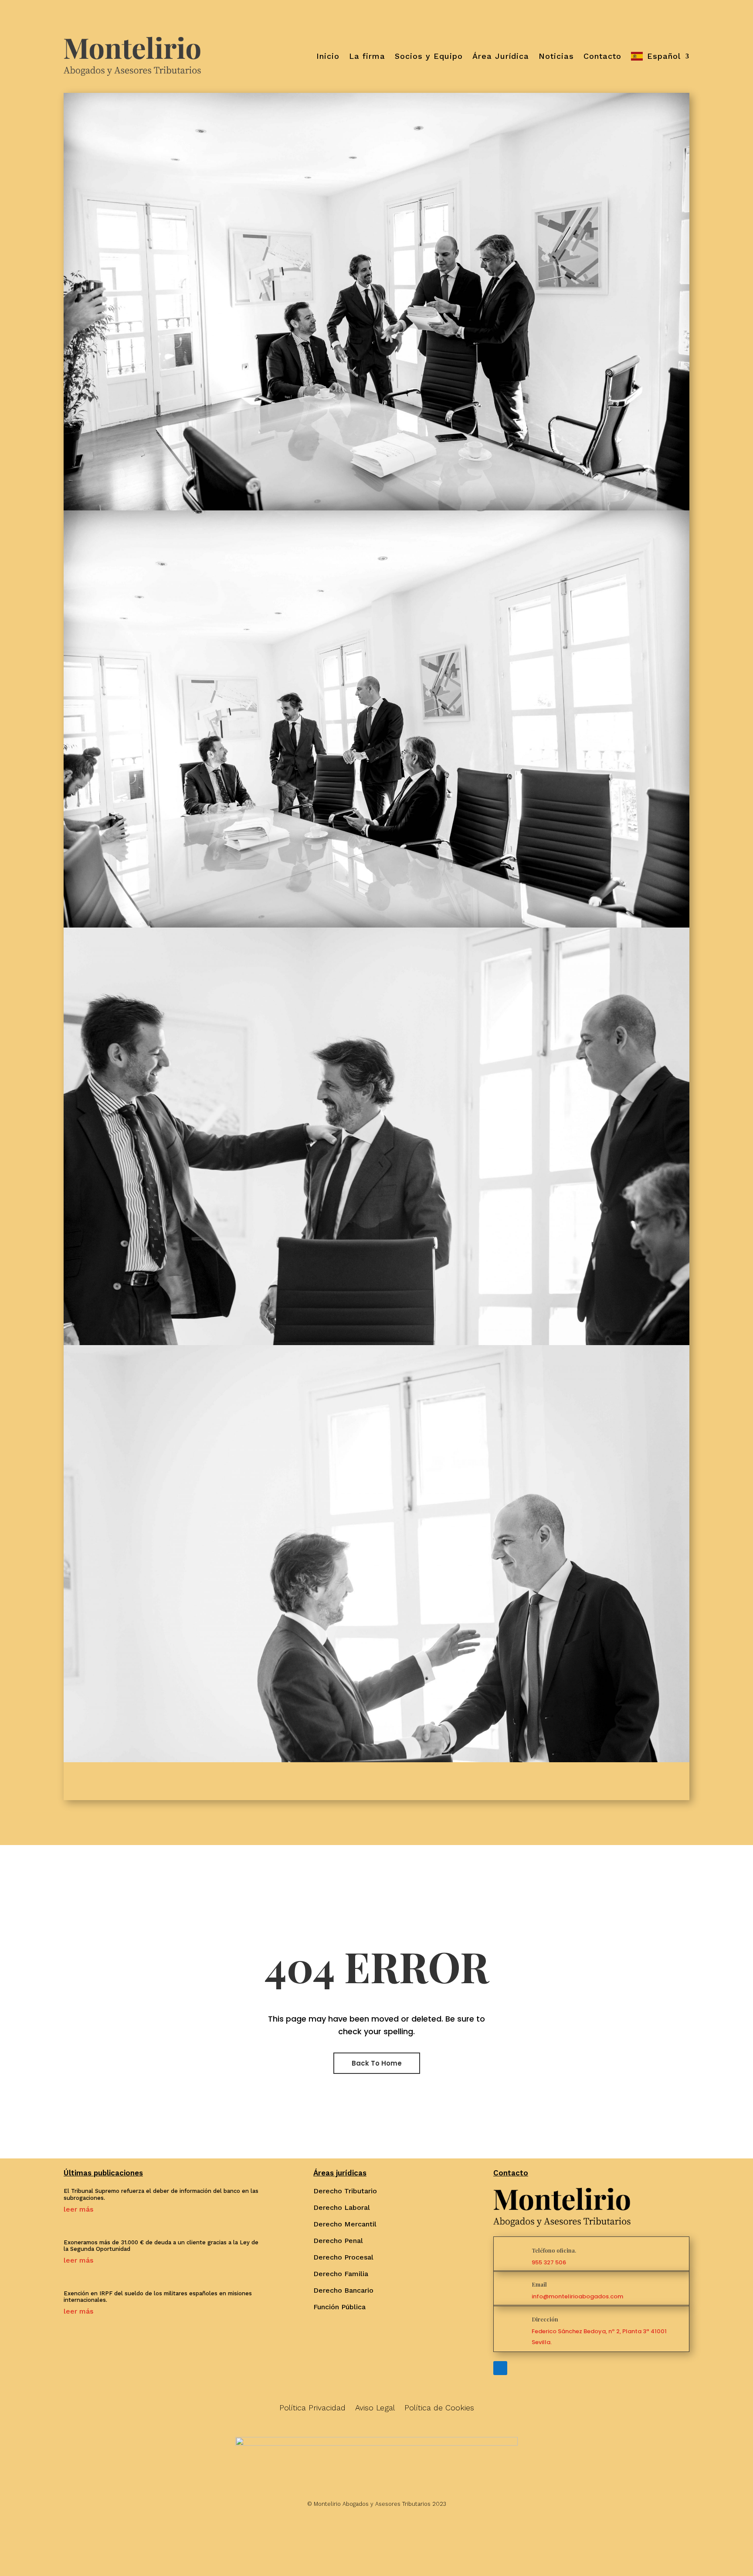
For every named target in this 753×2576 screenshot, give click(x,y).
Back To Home (377, 2063)
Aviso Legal (375, 2408)
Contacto (602, 56)
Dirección (545, 2319)
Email (539, 2284)
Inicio (328, 56)
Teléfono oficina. (554, 2250)
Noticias (556, 56)
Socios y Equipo (429, 56)
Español (664, 56)
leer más (78, 2209)
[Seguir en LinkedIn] (500, 2368)
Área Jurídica (501, 56)
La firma (367, 56)
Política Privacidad (312, 2408)
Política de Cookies (439, 2408)
